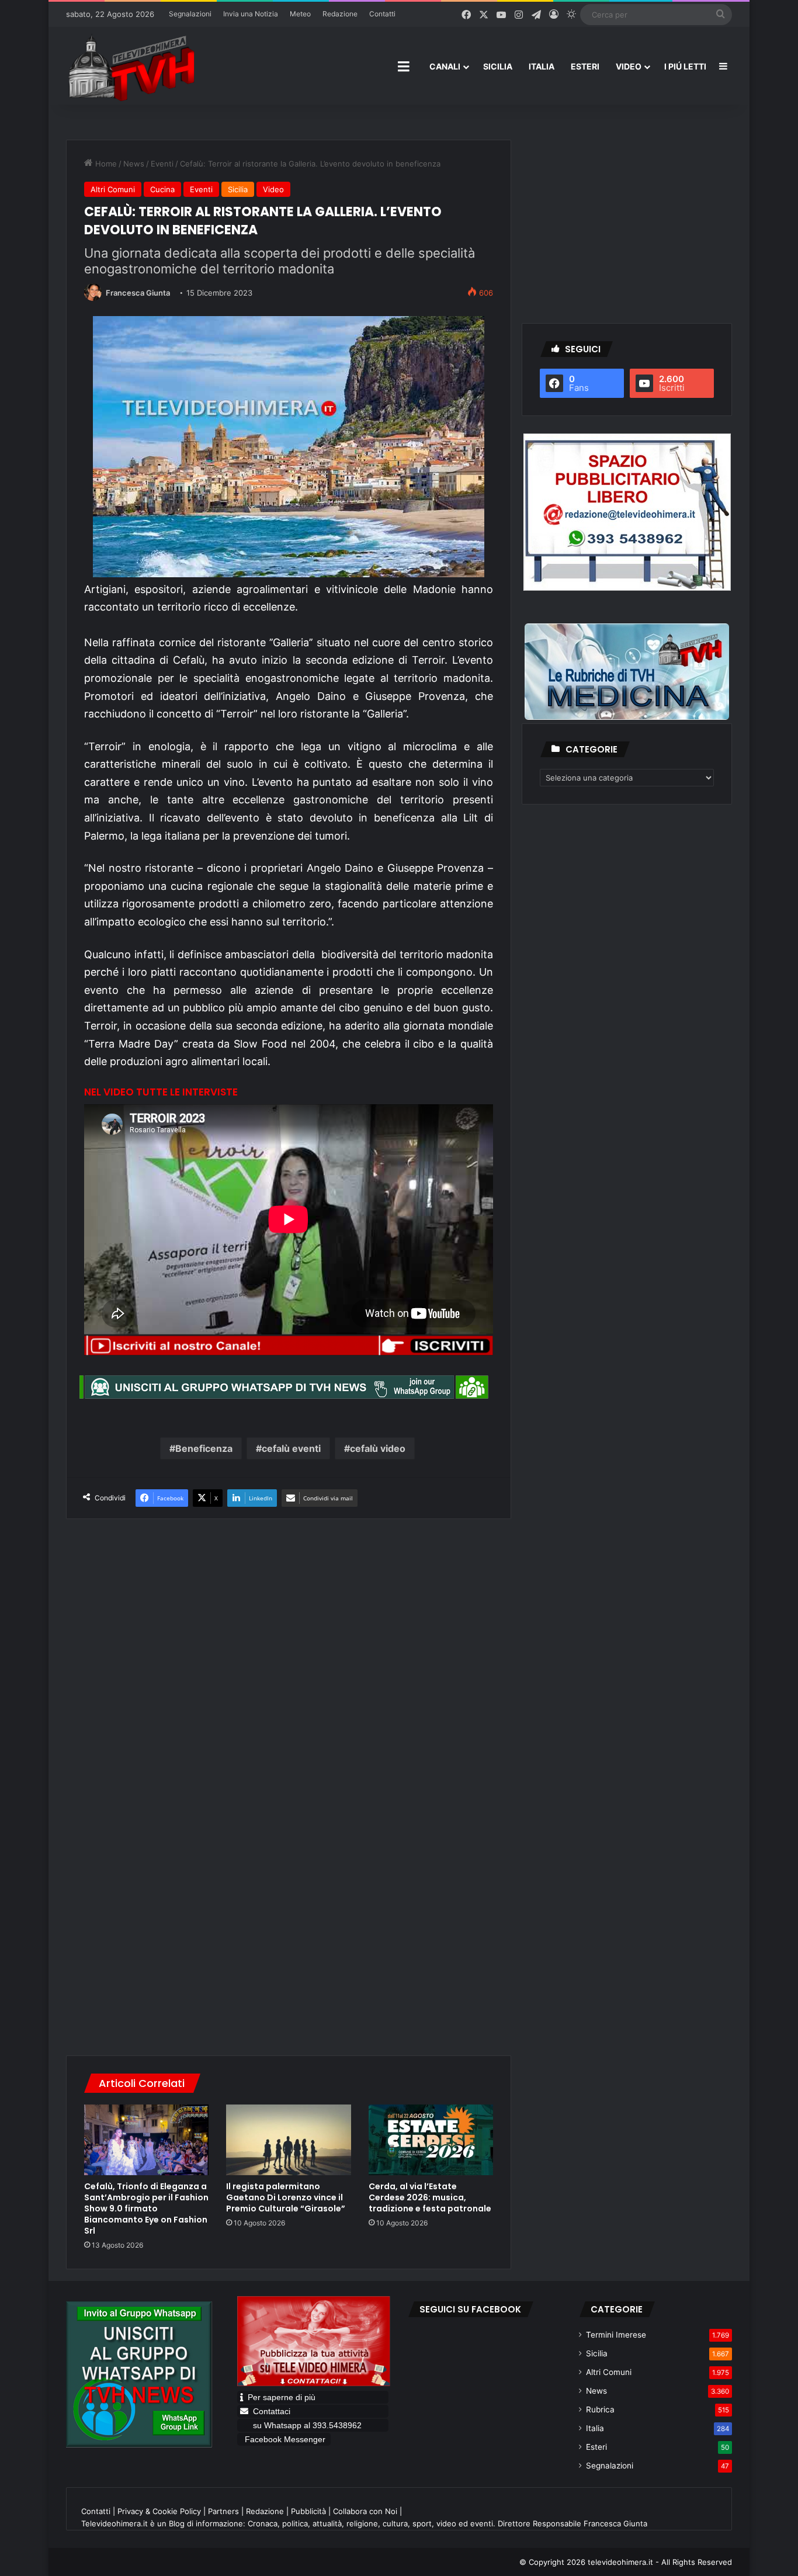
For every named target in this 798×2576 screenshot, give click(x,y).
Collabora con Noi (365, 2511)
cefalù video (378, 1448)
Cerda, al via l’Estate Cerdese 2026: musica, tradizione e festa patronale (430, 2197)
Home (105, 164)
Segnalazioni (190, 14)
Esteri (596, 2447)
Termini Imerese (616, 2335)
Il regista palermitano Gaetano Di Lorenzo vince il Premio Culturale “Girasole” (286, 2197)
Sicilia (238, 189)
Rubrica (600, 2409)
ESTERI (585, 66)
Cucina (162, 189)
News (134, 164)
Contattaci (272, 2411)
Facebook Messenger (285, 2439)
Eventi (162, 164)
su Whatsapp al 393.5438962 (308, 2425)
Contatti (382, 14)
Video (273, 189)
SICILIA (498, 66)
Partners (223, 2511)
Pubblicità (308, 2511)
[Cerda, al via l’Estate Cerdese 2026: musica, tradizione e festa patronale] (431, 2140)
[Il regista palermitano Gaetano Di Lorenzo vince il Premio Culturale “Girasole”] (288, 2140)
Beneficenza (204, 1448)
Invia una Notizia (251, 14)
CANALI (445, 66)
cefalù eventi (291, 1448)
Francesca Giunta (138, 293)
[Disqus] (289, 1876)
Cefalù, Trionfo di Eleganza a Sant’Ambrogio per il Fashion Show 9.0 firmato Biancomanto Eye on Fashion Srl (146, 2209)
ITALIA (542, 66)
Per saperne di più (282, 2397)
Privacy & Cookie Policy (159, 2511)
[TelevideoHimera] (130, 67)
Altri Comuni (113, 189)
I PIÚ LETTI (685, 66)
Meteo (300, 14)
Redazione (340, 14)
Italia (595, 2428)
